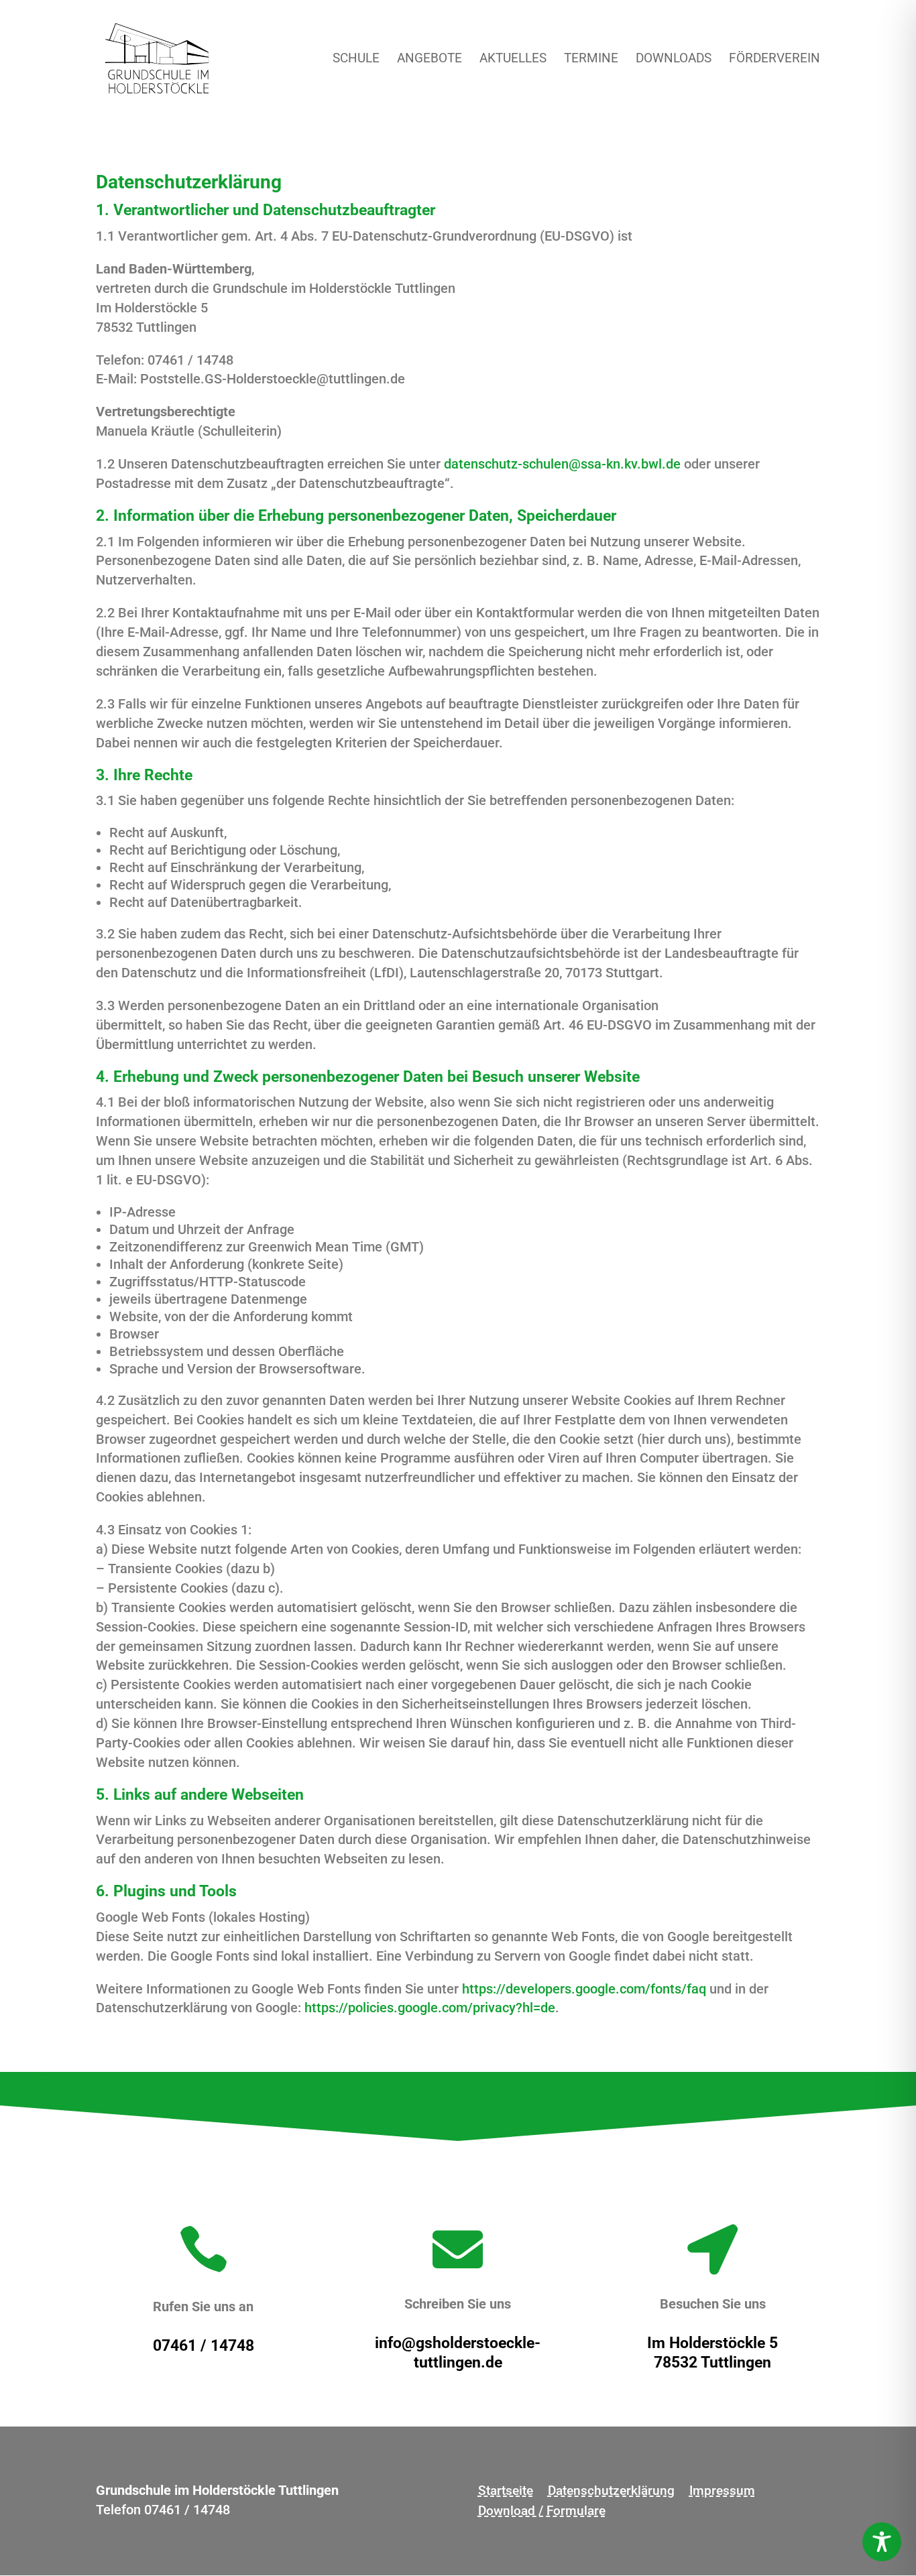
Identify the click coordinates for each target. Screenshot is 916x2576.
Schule (356, 60)
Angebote (430, 60)
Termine (591, 60)
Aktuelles (513, 60)
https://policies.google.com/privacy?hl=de (430, 2008)
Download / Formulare (542, 2512)
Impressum (722, 2492)
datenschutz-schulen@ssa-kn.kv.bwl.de (562, 464)
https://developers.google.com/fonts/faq (584, 1989)
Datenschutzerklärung (611, 2492)
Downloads (674, 60)
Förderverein (775, 60)
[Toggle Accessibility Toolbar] (882, 2542)
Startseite (506, 2492)
